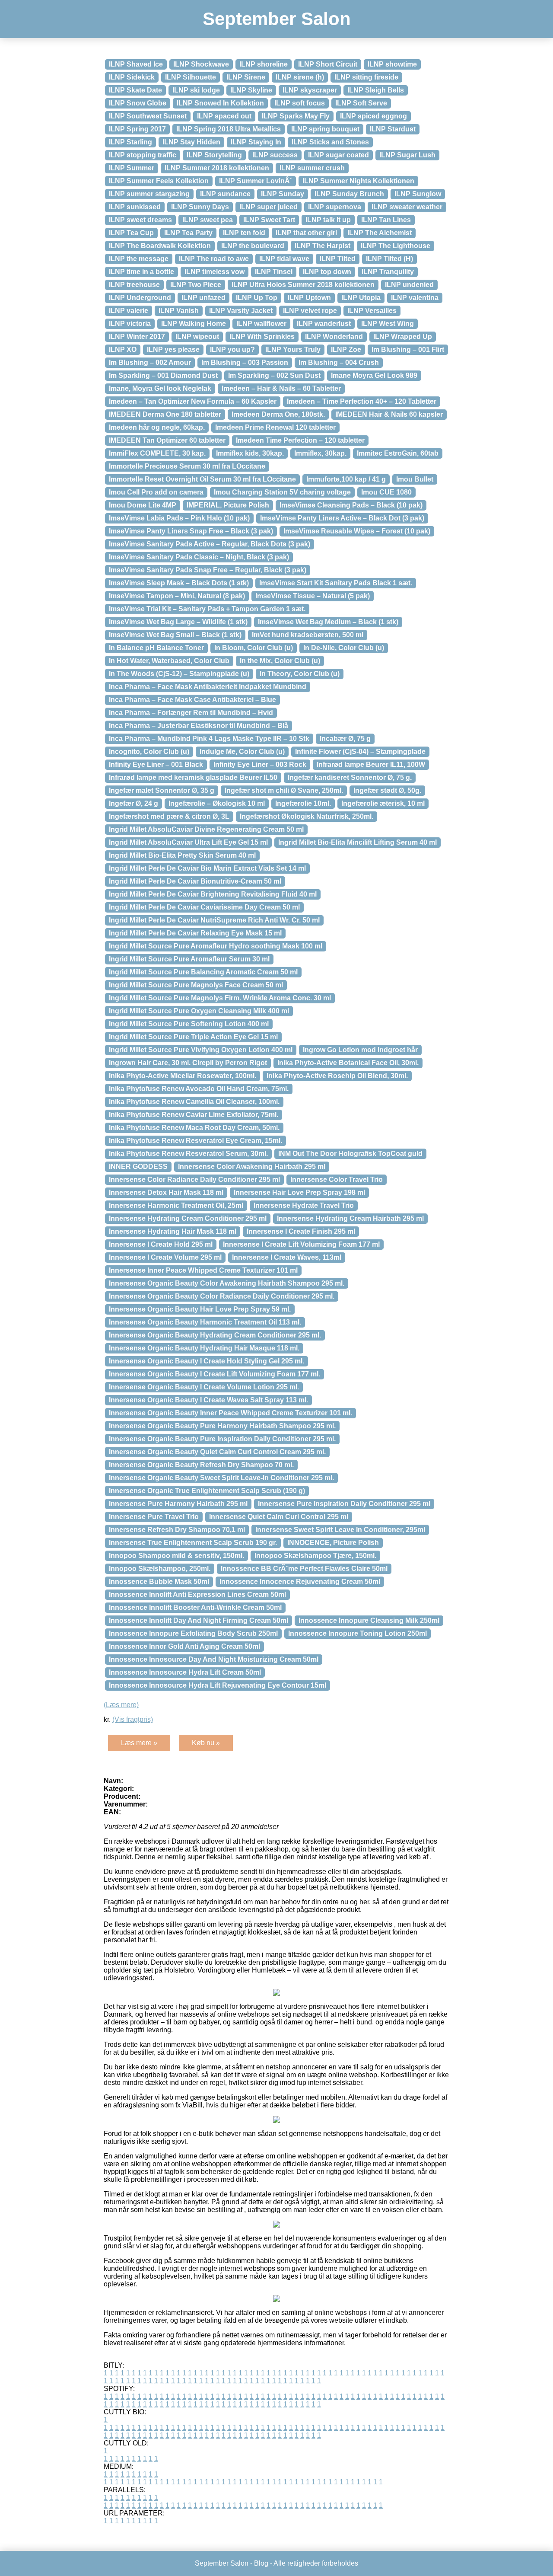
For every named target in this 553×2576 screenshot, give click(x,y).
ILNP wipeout (197, 337)
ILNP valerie (129, 311)
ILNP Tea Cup (131, 233)
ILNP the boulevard (253, 246)
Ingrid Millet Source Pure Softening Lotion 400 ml (189, 1024)
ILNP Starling (130, 142)
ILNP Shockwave (201, 64)
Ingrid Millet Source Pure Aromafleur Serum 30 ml (189, 959)
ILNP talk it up (328, 220)
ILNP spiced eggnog (373, 116)
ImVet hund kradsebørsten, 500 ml (308, 635)
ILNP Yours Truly (293, 350)
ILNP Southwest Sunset (148, 116)
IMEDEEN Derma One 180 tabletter (165, 414)
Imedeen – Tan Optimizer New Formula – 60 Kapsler (193, 401)
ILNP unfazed (203, 298)
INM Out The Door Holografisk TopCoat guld (350, 1154)
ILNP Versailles (372, 311)
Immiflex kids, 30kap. (250, 453)
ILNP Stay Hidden (191, 142)
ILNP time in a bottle (141, 272)
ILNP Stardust (393, 129)
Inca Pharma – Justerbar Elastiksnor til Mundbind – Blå (199, 726)
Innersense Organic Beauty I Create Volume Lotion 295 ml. (204, 1387)
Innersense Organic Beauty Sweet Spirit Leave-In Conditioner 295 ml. (221, 1478)
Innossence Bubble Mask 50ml (159, 1582)
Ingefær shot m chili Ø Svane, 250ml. (284, 790)
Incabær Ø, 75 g (345, 739)
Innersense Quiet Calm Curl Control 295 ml (279, 1517)
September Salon (277, 19)
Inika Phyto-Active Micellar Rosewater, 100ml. (183, 1076)
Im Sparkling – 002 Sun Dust (274, 375)
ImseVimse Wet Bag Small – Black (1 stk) (175, 635)
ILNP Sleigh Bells (376, 90)
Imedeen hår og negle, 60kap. (157, 427)
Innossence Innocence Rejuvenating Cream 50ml (300, 1582)
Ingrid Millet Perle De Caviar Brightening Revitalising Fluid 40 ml (213, 894)
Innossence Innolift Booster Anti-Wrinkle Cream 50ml (195, 1607)
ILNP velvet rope (310, 311)
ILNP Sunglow (418, 194)
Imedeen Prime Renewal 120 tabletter (275, 427)
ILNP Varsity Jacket (241, 311)
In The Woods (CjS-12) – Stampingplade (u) (179, 674)
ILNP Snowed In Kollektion (220, 103)
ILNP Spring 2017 (137, 129)
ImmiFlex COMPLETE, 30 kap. (157, 453)
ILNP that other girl (306, 233)
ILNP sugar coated (338, 155)
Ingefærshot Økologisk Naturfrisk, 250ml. (307, 816)
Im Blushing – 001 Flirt (408, 350)
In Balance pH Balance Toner (156, 648)
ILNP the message (139, 259)
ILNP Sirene (246, 77)
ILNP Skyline (251, 90)
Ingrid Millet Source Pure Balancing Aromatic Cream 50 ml (203, 972)
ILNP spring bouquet (325, 129)
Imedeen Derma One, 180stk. (278, 414)
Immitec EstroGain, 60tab (398, 453)
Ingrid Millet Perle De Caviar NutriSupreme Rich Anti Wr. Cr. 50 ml (214, 920)
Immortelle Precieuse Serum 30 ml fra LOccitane (187, 466)
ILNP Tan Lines (386, 220)
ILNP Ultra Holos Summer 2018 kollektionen (303, 285)
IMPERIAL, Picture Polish (228, 505)
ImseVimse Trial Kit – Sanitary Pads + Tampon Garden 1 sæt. (207, 609)
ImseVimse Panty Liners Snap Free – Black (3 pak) (191, 531)
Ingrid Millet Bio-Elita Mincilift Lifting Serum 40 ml (358, 842)
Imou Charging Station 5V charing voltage (282, 492)
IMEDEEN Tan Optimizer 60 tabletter (167, 440)
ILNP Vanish (179, 311)
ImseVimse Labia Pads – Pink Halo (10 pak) (179, 518)
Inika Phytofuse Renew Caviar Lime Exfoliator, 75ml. (194, 1115)
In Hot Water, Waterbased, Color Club (169, 661)
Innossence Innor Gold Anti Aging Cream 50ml (184, 1646)
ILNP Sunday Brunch (349, 194)
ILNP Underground (140, 298)
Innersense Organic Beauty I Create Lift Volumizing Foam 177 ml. (215, 1374)
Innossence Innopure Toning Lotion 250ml (358, 1633)
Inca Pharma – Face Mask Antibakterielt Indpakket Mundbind (208, 687)
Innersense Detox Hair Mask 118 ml (166, 1192)
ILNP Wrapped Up (403, 337)
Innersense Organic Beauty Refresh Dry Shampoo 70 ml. (201, 1465)
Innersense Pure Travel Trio (154, 1517)
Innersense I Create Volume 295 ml (165, 1257)
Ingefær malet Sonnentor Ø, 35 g (162, 790)
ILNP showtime (392, 64)
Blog (261, 2563)
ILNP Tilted (338, 259)
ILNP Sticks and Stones (330, 142)
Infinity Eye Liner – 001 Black (156, 765)
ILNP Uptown (309, 298)
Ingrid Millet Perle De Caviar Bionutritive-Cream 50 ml (195, 881)
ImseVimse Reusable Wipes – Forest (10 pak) (357, 531)
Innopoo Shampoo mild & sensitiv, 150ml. (176, 1556)
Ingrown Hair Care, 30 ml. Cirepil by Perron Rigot (188, 1063)
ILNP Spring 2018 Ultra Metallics (229, 129)
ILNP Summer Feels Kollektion (159, 181)
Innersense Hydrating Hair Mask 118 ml (173, 1231)
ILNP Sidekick (132, 77)
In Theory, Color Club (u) (300, 674)
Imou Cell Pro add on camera (156, 492)
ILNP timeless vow (215, 272)
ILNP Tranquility (388, 272)
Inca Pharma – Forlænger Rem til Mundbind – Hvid (191, 713)
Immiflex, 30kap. (320, 453)
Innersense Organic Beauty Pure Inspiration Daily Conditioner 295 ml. (222, 1439)
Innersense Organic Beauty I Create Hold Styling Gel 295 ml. (207, 1361)
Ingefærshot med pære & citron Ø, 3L (169, 816)
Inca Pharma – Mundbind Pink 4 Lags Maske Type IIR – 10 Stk (209, 739)
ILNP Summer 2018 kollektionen (217, 168)
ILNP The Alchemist (380, 233)
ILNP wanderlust (324, 324)
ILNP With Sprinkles (262, 337)
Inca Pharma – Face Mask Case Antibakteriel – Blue (192, 700)
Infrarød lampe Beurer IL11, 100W (371, 765)
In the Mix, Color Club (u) (280, 661)
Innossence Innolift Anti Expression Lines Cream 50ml (197, 1594)
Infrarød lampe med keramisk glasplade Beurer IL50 (193, 777)
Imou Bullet (415, 479)
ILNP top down (327, 272)
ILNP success (275, 155)
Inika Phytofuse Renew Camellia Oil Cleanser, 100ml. (194, 1102)
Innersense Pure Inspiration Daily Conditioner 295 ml (344, 1504)
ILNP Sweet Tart (269, 220)
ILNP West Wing (388, 324)
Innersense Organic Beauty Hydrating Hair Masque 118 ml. (204, 1348)
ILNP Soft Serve (361, 103)
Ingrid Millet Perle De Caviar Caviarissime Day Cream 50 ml (204, 907)
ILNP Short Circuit (328, 64)
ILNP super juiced (269, 207)
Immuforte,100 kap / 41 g (346, 479)
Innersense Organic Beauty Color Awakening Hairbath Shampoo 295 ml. (227, 1283)
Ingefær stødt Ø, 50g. (387, 790)
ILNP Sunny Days (200, 207)
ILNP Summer (132, 168)
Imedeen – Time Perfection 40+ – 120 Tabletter (362, 401)
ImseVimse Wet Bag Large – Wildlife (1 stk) (178, 622)
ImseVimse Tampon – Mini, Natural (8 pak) (177, 596)
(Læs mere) (121, 1705)
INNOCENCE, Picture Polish (333, 1543)
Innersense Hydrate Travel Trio (304, 1205)
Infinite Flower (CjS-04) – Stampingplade (360, 752)
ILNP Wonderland (334, 337)
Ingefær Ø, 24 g (133, 803)
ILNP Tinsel (274, 272)
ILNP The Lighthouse (396, 246)
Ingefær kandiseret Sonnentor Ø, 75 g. (350, 777)
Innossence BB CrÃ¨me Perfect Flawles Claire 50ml (304, 1569)
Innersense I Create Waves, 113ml (287, 1257)
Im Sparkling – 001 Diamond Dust (163, 375)
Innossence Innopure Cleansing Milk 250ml (369, 1620)
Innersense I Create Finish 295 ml (301, 1231)
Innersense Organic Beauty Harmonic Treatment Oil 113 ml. (205, 1322)
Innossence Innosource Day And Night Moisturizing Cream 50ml (214, 1659)
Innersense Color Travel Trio (337, 1179)
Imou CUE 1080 (386, 492)
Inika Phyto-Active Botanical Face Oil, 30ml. (348, 1063)
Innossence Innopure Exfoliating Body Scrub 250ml (193, 1633)
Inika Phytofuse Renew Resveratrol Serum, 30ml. (188, 1154)
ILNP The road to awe (214, 259)
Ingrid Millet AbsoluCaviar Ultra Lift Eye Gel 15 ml (188, 842)
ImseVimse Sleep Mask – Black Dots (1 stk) (179, 583)
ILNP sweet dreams (140, 220)
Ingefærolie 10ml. (303, 803)
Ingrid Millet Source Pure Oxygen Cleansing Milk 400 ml (199, 1011)
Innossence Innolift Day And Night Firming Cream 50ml (199, 1620)
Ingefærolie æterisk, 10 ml (383, 803)
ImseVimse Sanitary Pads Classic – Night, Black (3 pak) (199, 557)
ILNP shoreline (264, 64)
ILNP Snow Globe (138, 103)
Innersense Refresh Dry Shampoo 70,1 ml (177, 1530)
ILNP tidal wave (284, 259)
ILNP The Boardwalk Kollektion (160, 246)
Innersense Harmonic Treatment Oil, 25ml (176, 1205)
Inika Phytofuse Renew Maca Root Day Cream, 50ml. (194, 1128)
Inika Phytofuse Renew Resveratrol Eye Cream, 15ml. (195, 1141)
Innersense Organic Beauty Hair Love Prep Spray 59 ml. (200, 1309)
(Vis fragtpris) (133, 1719)
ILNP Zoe (346, 350)
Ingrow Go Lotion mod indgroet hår (360, 1050)
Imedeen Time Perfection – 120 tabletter (300, 440)
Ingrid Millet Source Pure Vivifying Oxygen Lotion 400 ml (201, 1050)
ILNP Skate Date (135, 90)
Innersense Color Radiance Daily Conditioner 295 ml (194, 1179)
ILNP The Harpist (323, 246)
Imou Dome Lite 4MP (143, 505)
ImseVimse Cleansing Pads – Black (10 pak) (351, 505)
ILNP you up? (232, 350)
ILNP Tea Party (188, 233)
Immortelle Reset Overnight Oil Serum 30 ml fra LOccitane (202, 479)
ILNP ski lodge (196, 90)
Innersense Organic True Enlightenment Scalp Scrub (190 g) (207, 1491)
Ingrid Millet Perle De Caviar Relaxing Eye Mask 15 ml (195, 933)
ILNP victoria (130, 324)
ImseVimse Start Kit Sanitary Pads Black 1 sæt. (336, 583)
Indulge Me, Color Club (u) (242, 752)
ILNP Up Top (257, 298)
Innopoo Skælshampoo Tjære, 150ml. (315, 1556)
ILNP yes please (173, 350)
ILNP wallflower (261, 324)
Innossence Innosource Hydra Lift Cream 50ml (185, 1672)
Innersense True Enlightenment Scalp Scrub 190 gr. (193, 1543)
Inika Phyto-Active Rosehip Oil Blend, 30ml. (337, 1076)
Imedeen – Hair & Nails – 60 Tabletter (281, 388)
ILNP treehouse (134, 285)
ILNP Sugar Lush (407, 155)
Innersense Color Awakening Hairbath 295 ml (252, 1167)
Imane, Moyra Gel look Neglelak (160, 388)
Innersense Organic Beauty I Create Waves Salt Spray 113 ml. (208, 1400)
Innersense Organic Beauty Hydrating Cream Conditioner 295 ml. (215, 1335)
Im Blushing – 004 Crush (339, 362)
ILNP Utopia (361, 298)
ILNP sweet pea (208, 220)
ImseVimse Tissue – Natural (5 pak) (313, 596)
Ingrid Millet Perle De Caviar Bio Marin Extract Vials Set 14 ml (207, 868)
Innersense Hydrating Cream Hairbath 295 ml (350, 1218)
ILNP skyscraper (310, 90)
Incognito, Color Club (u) (149, 752)
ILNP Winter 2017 (137, 337)
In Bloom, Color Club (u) (254, 648)
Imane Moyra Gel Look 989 (374, 375)
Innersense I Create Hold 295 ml (161, 1244)
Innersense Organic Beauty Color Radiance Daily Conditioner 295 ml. (222, 1296)
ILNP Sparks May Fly (296, 116)
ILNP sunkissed (135, 207)
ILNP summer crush (312, 168)
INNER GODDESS (138, 1167)
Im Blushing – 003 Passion (245, 362)
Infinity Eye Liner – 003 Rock (260, 765)
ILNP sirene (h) (300, 77)
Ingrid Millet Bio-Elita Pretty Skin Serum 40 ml (182, 855)
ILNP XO (123, 350)
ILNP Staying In (256, 142)
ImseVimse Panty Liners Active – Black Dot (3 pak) (342, 518)
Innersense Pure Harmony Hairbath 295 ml (178, 1504)
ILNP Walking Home (194, 324)
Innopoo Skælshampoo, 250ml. (160, 1569)
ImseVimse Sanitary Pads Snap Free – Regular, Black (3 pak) (208, 570)
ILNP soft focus (300, 103)
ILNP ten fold (244, 233)
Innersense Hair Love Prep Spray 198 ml (299, 1192)
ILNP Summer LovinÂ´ (256, 181)
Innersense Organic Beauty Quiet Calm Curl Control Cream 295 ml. (217, 1452)
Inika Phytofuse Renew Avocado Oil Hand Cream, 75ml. (199, 1089)
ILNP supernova (335, 207)
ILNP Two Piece (196, 285)
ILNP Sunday (283, 194)
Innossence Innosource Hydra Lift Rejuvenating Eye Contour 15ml (218, 1685)
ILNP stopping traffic (143, 155)
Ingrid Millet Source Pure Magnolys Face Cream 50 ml (196, 985)
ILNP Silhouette (191, 77)
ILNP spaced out (224, 116)
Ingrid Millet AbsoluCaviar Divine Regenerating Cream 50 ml (206, 829)
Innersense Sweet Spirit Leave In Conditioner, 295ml (340, 1530)
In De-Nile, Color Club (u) (344, 648)
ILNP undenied (409, 285)
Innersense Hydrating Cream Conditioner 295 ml (188, 1218)
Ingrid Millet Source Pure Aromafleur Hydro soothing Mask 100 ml (216, 946)
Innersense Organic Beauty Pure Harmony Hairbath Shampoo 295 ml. (222, 1426)
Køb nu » (206, 1743)
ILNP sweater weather (407, 207)
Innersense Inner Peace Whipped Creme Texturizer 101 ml (203, 1270)
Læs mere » (139, 1743)
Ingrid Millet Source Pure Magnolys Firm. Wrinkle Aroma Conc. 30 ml (220, 998)
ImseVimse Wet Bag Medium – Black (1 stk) (328, 622)
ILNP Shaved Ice (136, 64)
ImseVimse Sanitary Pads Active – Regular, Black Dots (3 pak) (210, 544)
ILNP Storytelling (214, 155)
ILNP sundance (225, 194)
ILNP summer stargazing (149, 194)
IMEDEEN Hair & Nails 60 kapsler (389, 414)
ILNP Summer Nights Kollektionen (358, 181)
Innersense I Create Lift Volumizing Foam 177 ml (301, 1244)
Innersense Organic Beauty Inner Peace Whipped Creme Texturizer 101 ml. (230, 1413)
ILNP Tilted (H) (389, 259)
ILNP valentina (415, 298)
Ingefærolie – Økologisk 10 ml (217, 803)
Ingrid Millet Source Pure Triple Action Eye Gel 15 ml (193, 1037)
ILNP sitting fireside (366, 77)
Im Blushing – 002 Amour (150, 362)
